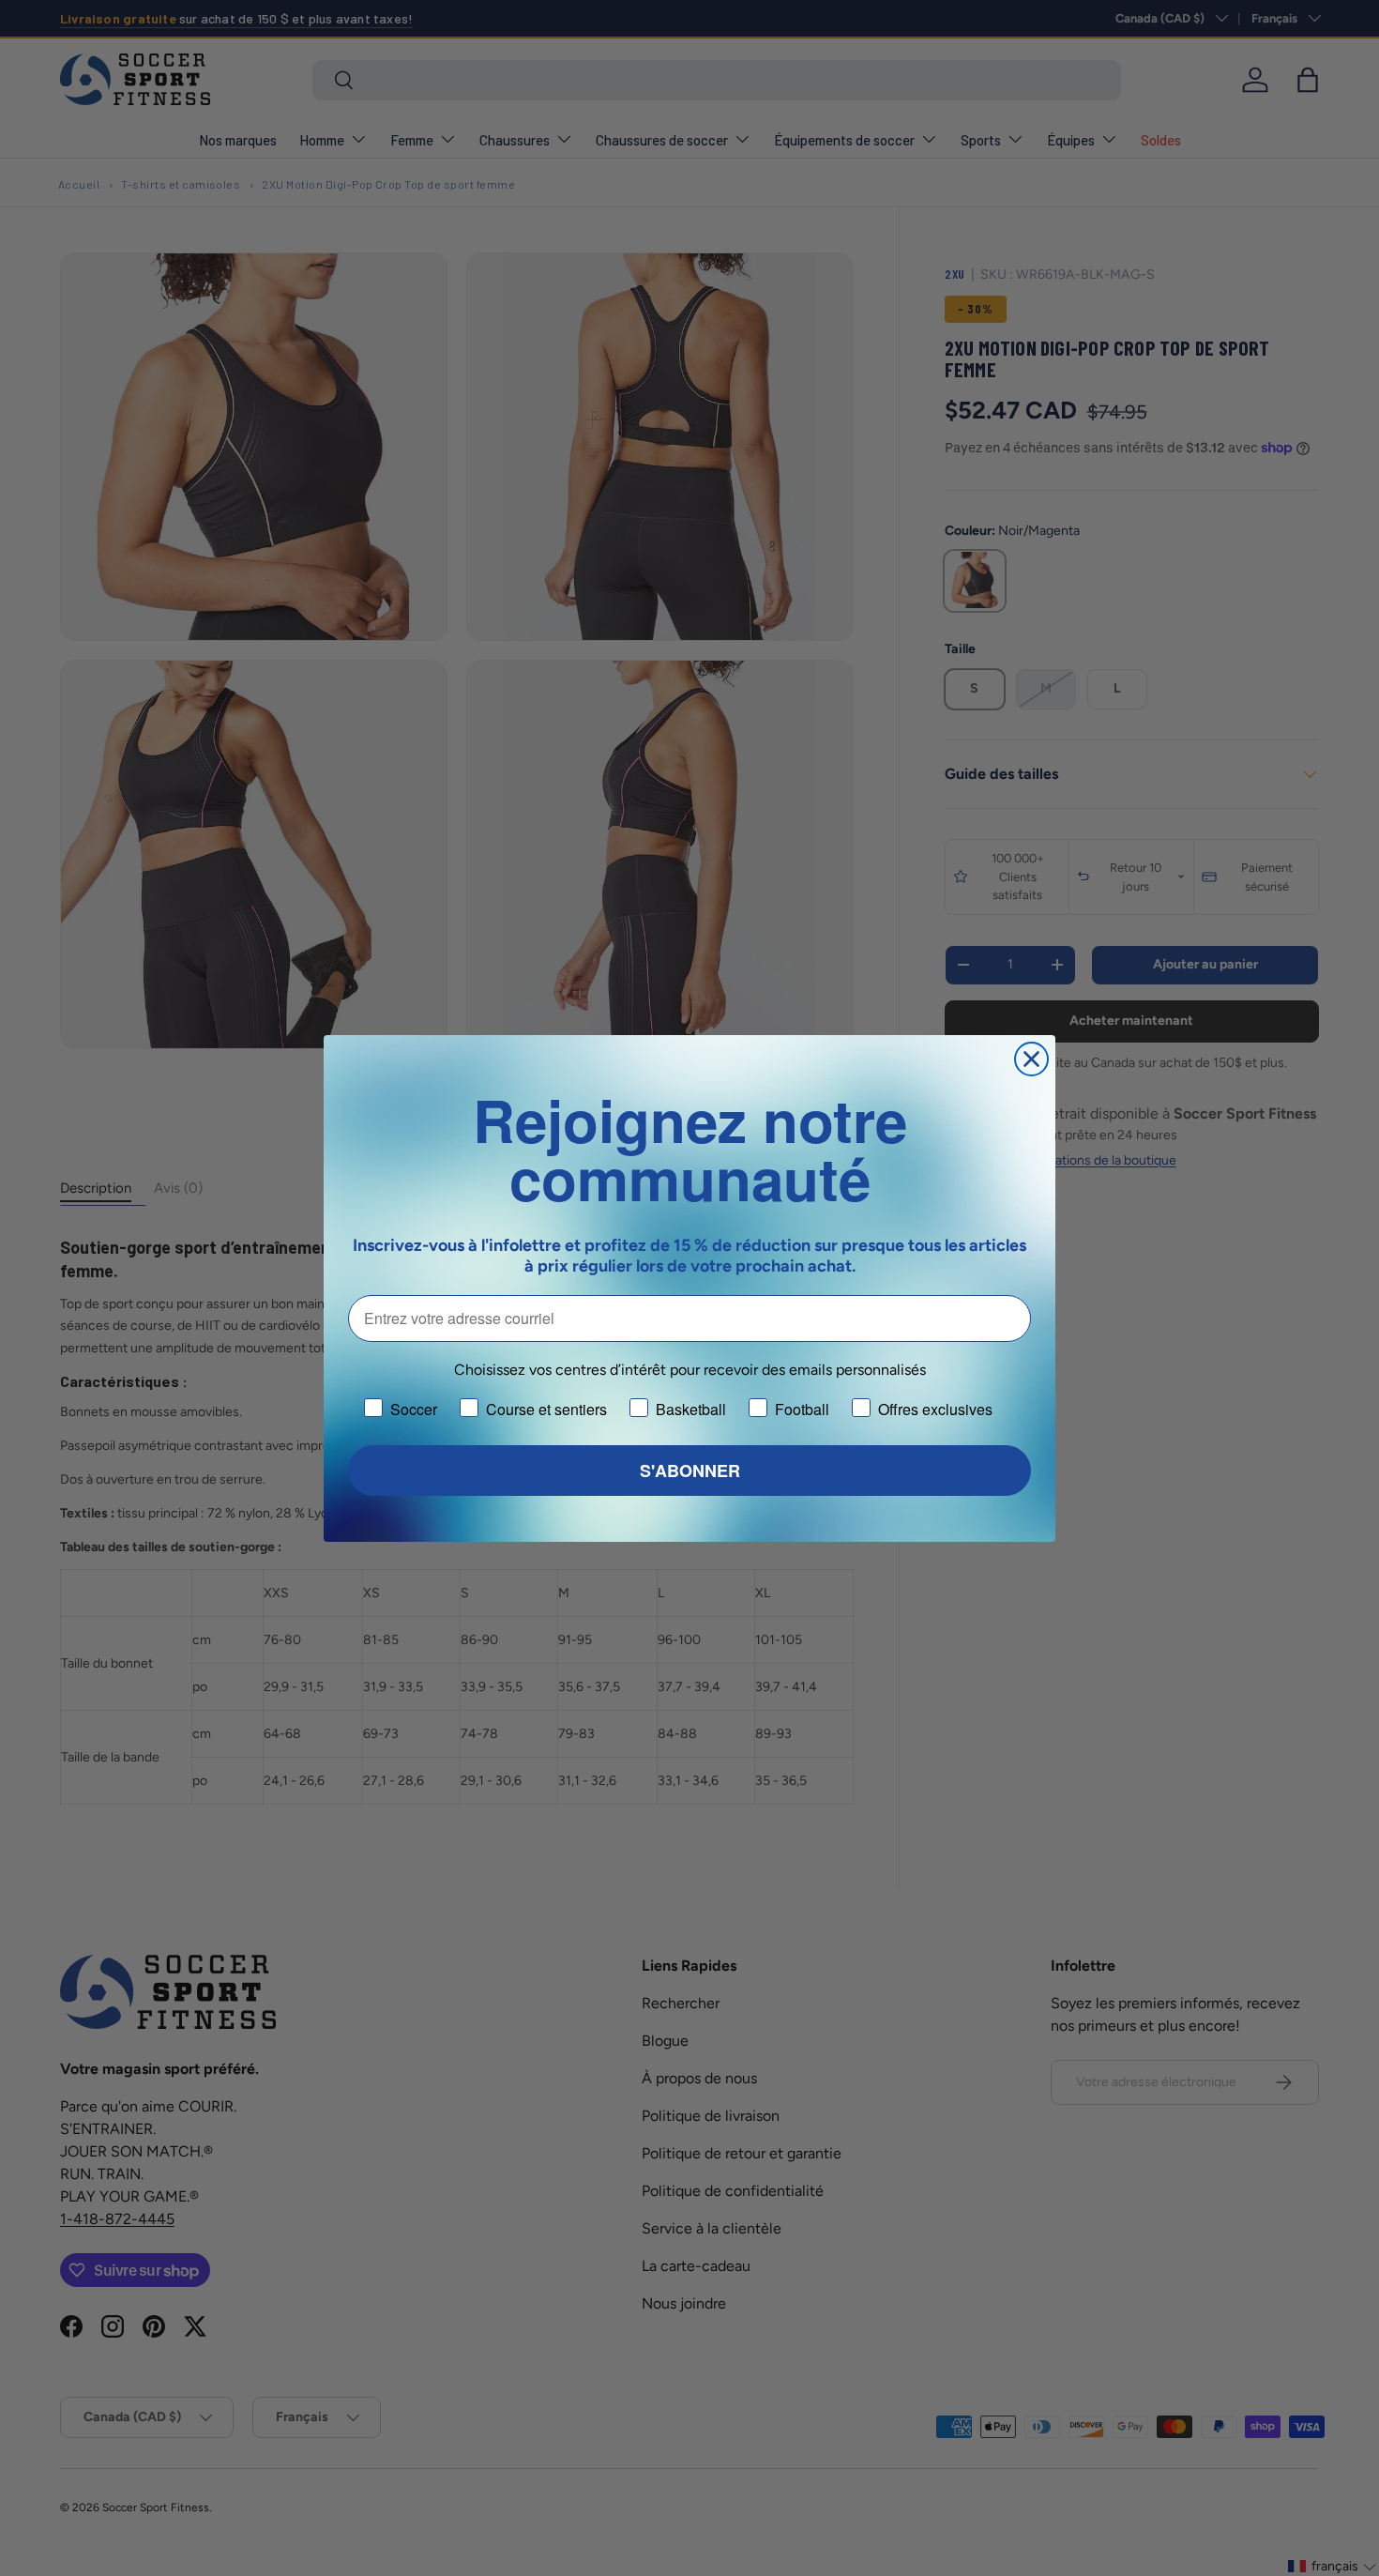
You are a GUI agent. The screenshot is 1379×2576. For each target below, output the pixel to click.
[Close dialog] (1031, 1059)
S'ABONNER (690, 1471)
